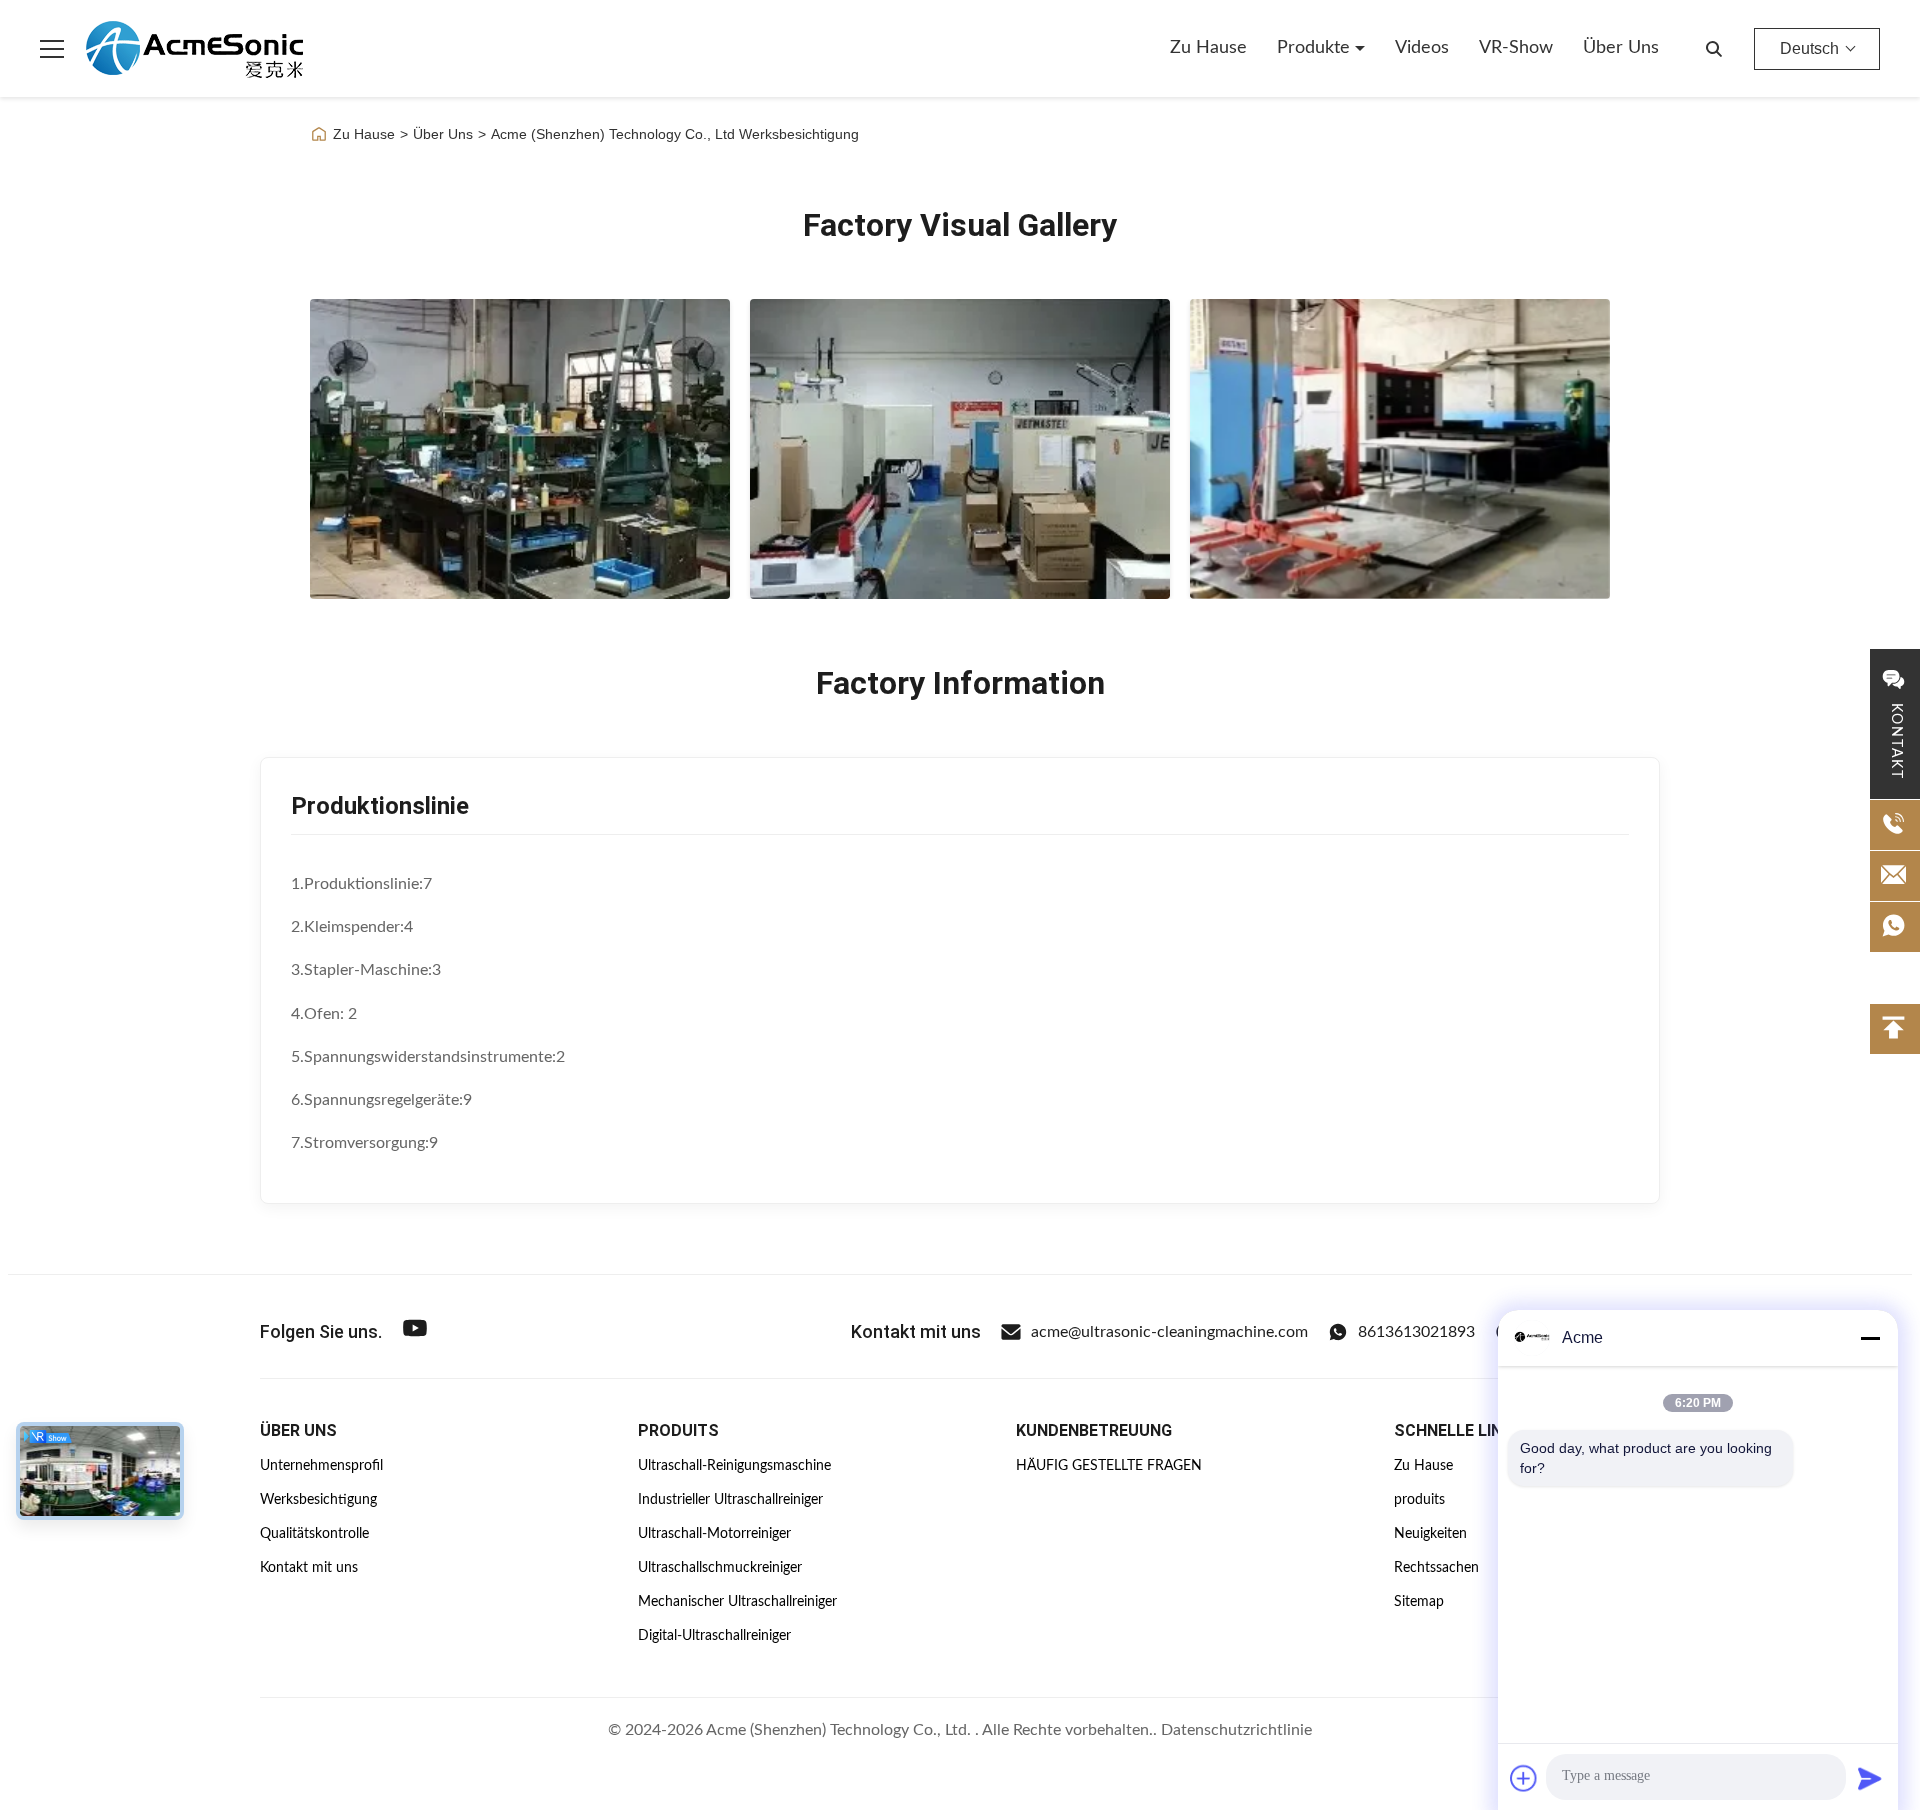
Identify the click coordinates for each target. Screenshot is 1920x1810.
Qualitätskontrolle (314, 1534)
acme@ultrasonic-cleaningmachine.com (1169, 1332)
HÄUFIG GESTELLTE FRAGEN (1109, 1466)
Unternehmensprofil (321, 1466)
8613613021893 (1416, 1332)
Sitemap (1419, 1602)
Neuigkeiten (1430, 1534)
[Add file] (1524, 1778)
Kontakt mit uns (309, 1568)
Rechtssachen (1436, 1568)
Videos (1422, 48)
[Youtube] (415, 1331)
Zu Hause (1208, 48)
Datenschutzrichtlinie (1236, 1730)
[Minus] (1870, 1338)
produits (1419, 1500)
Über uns (1621, 48)
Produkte (1316, 48)
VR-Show (1516, 48)
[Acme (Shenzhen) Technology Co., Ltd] (194, 49)
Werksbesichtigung (318, 1500)
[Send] (1870, 1778)
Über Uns (443, 134)
